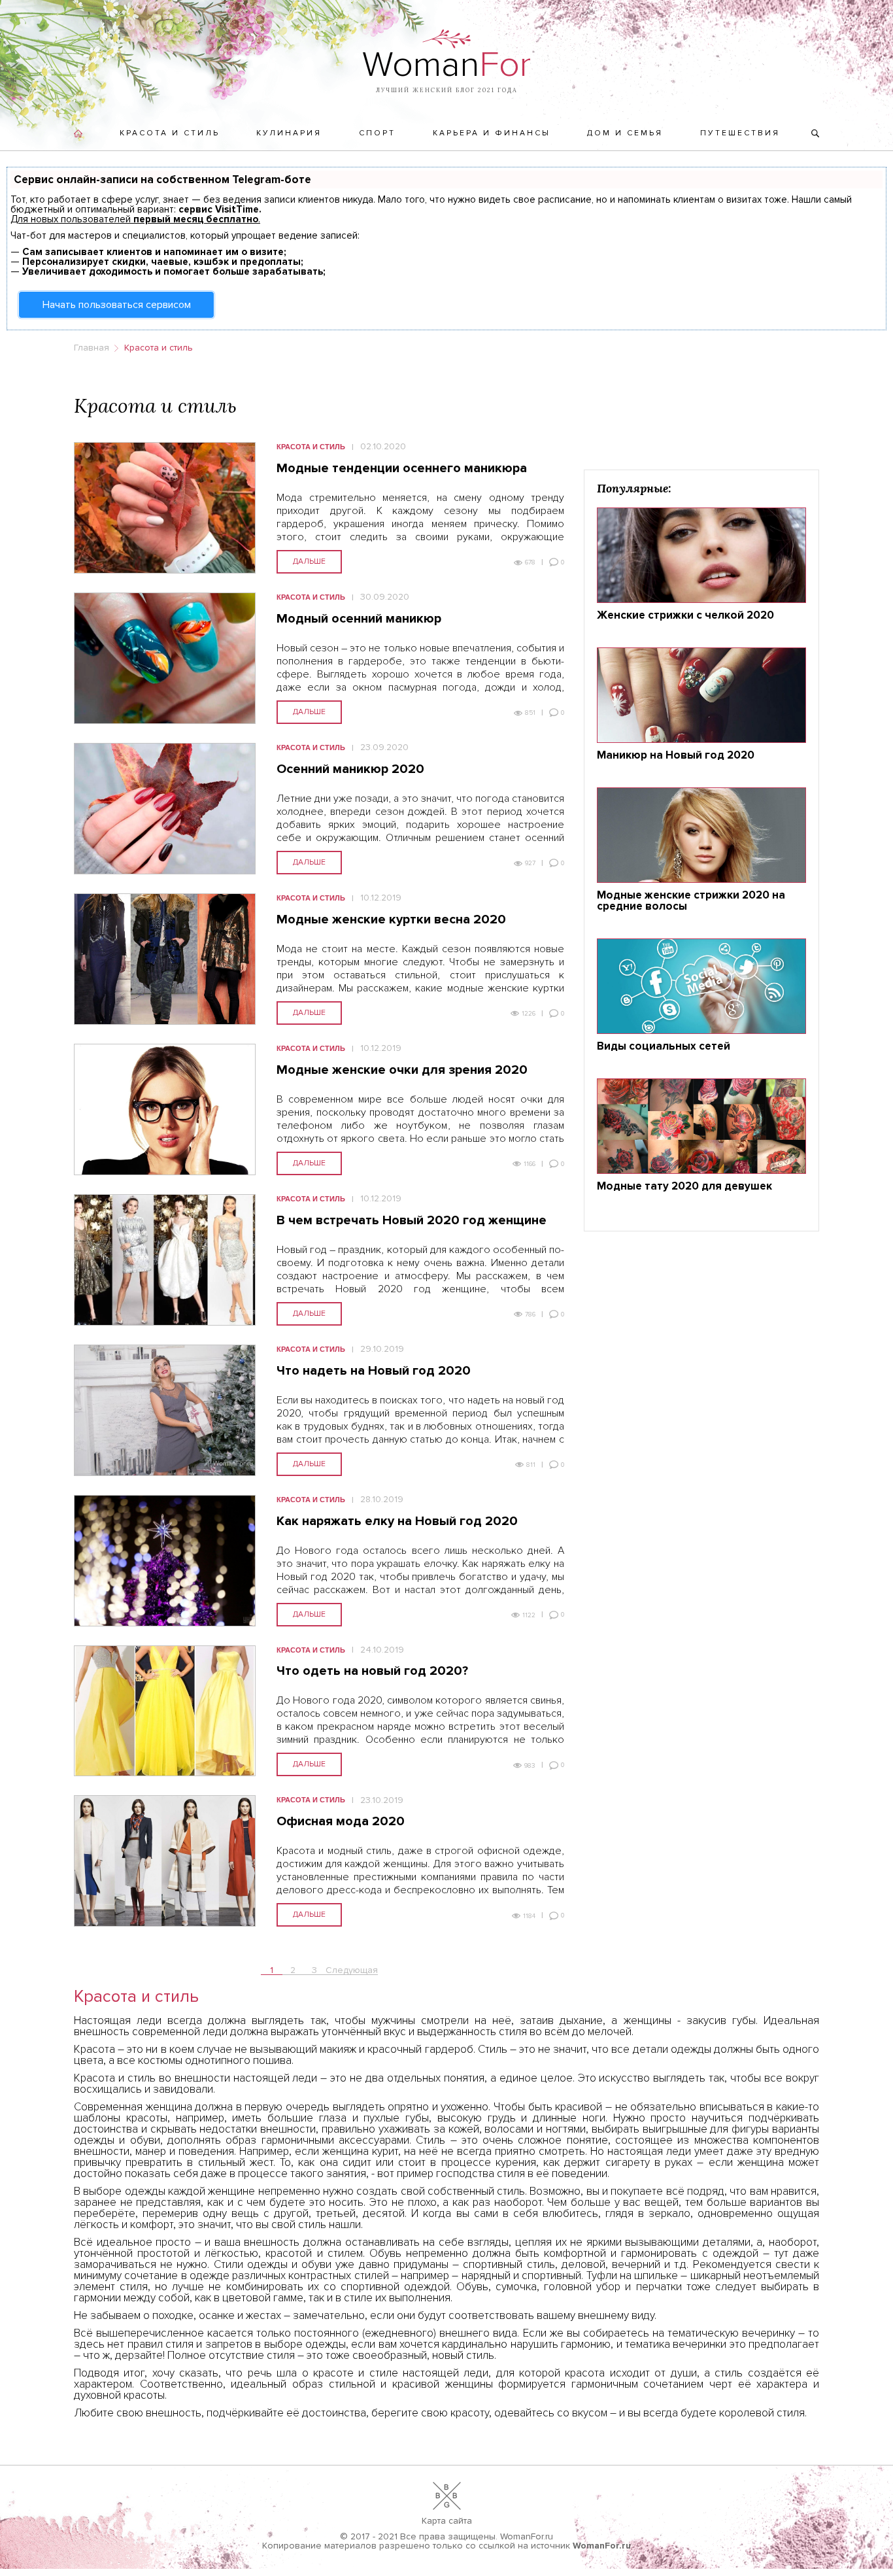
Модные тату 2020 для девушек (684, 1187)
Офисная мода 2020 (341, 1822)
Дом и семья (625, 133)
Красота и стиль (170, 133)
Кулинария (289, 133)
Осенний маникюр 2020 (350, 770)
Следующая (352, 1970)
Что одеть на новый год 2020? (372, 1672)
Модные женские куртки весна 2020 (391, 920)
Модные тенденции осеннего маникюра (402, 469)
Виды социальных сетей (664, 1047)
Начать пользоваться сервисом (117, 305)
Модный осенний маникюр (359, 619)
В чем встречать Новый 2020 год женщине (412, 1221)
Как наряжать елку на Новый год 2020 (397, 1522)
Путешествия (740, 133)
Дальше (309, 561)
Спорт (377, 133)
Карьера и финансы (492, 133)
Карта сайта (447, 2521)
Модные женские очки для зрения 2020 (402, 1071)
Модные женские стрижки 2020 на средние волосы (691, 901)
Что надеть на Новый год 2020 (374, 1371)
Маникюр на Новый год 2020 (676, 756)
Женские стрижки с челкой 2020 (685, 616)
